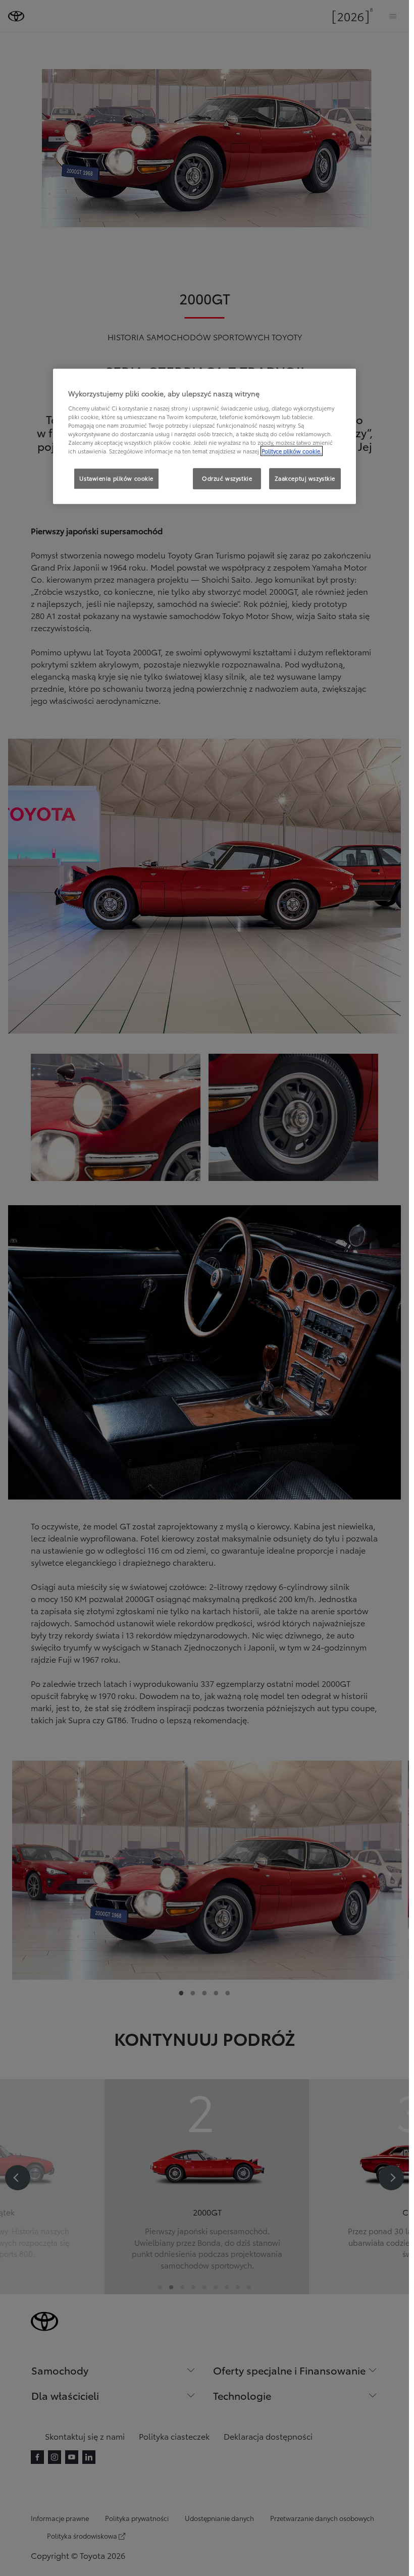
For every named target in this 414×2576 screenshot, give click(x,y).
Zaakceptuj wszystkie (305, 478)
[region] (204, 436)
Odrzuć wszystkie (227, 478)
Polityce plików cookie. (292, 451)
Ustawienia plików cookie (116, 478)
